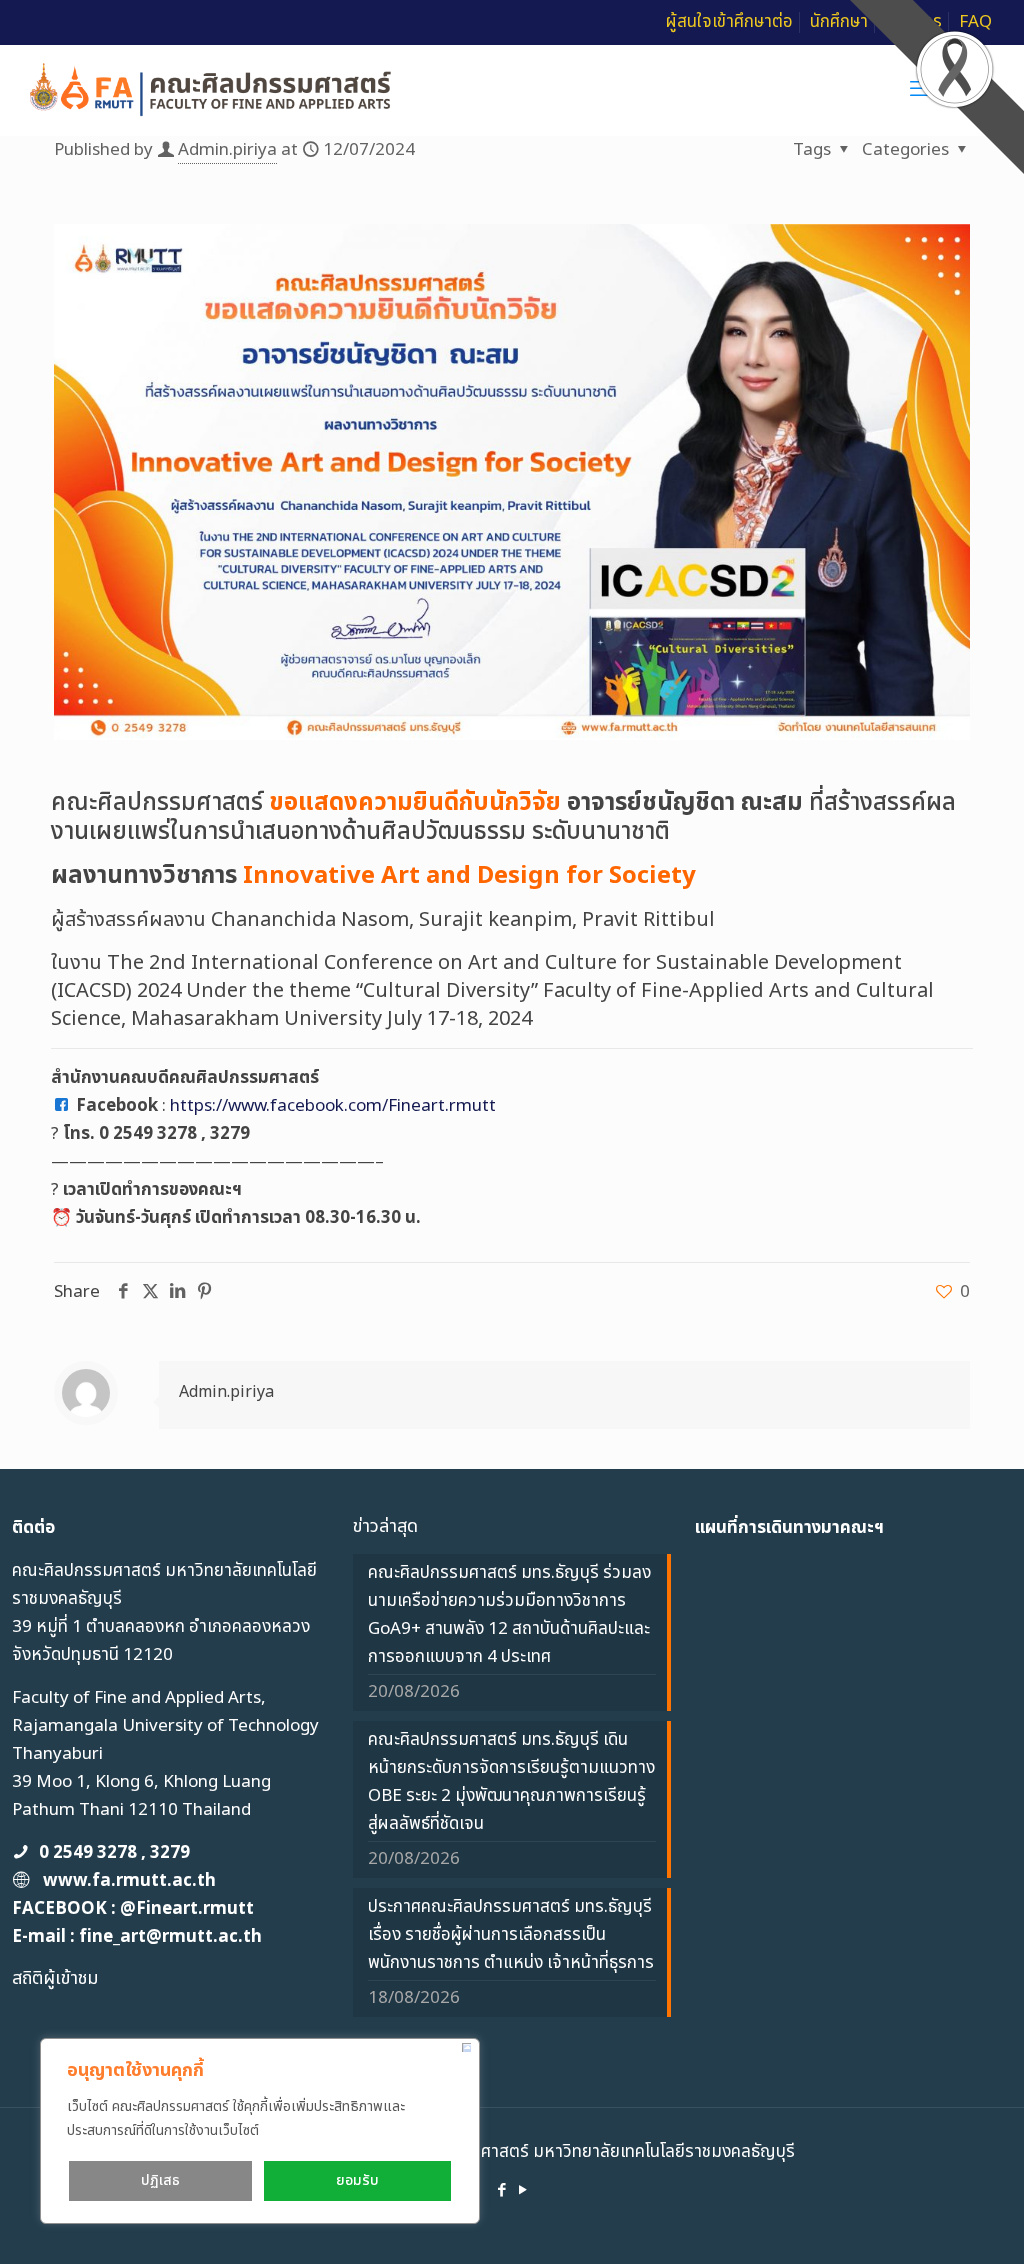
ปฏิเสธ (160, 2180)
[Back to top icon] (928, 2223)
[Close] (466, 2047)
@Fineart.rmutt (187, 1909)
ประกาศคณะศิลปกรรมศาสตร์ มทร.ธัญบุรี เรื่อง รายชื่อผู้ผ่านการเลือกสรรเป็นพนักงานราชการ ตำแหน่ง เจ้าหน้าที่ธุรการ (511, 1935)
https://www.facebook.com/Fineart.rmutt (333, 1106)
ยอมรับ (357, 2180)
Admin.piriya (227, 150)
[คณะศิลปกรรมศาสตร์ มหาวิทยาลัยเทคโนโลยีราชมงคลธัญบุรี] (211, 90)
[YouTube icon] (522, 2190)
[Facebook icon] (501, 2190)
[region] (260, 2131)
